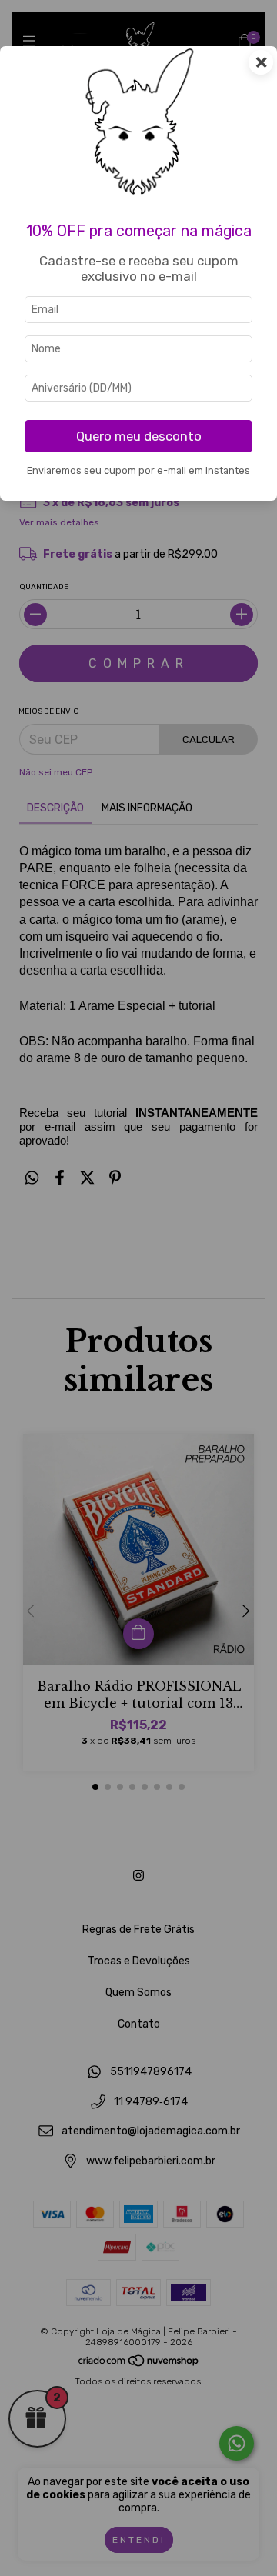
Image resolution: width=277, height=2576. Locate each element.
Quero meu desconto (139, 436)
